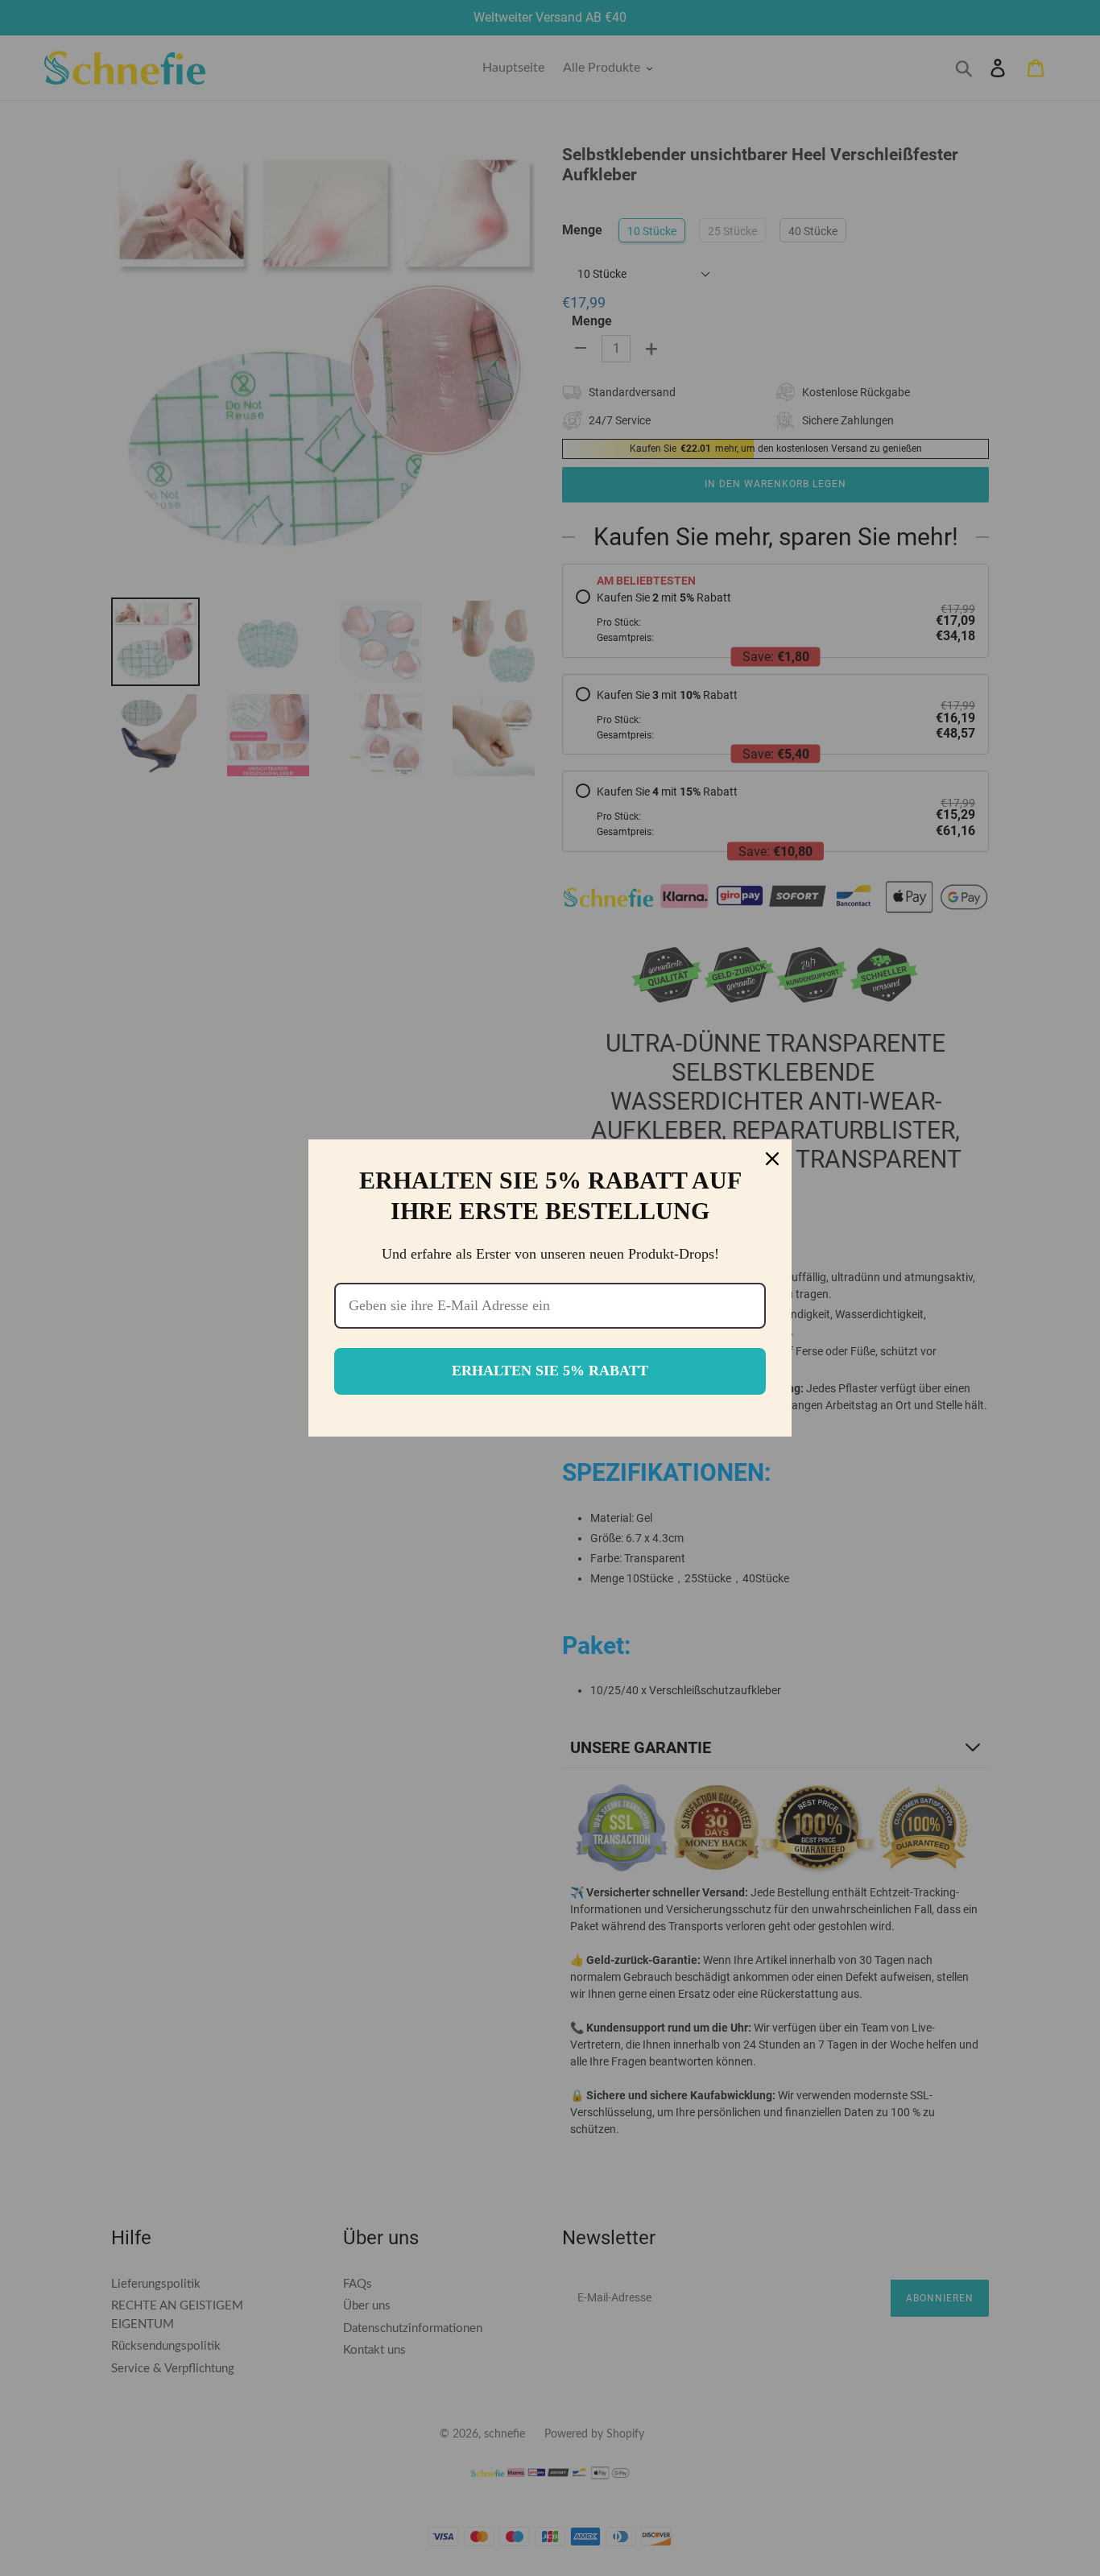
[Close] (772, 1159)
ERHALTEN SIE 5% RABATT (550, 1371)
